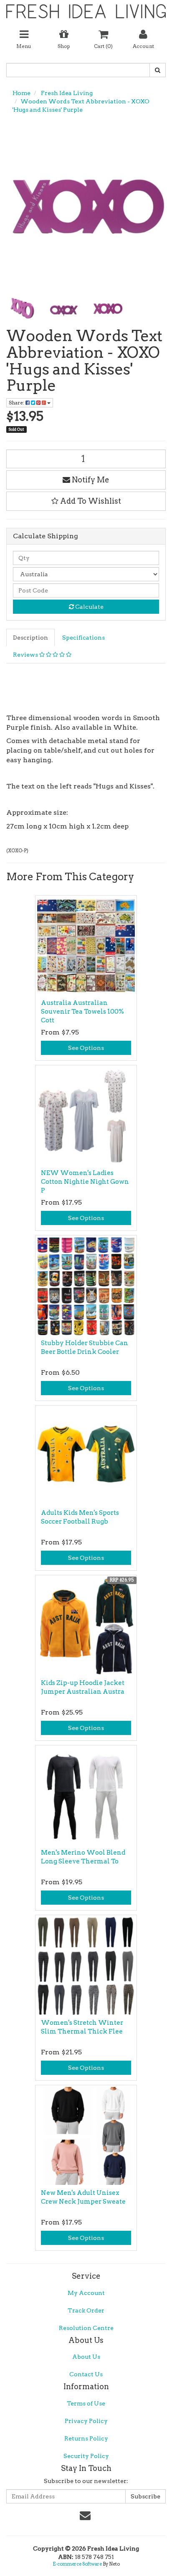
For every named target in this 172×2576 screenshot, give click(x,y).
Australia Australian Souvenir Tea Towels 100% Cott (82, 1012)
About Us (86, 2357)
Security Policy (86, 2456)
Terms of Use (86, 2403)
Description (30, 638)
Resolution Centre (86, 2328)
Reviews (26, 655)
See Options (86, 1048)
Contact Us (86, 2374)
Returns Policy (86, 2438)
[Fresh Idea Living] (86, 8)
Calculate (89, 607)
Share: (17, 403)
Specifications (83, 638)
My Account (86, 2293)
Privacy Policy (86, 2421)
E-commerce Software (77, 2564)
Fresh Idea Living (66, 93)
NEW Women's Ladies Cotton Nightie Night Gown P (85, 1182)
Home (21, 93)
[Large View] (21, 308)
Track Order (86, 2310)
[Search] (158, 70)
